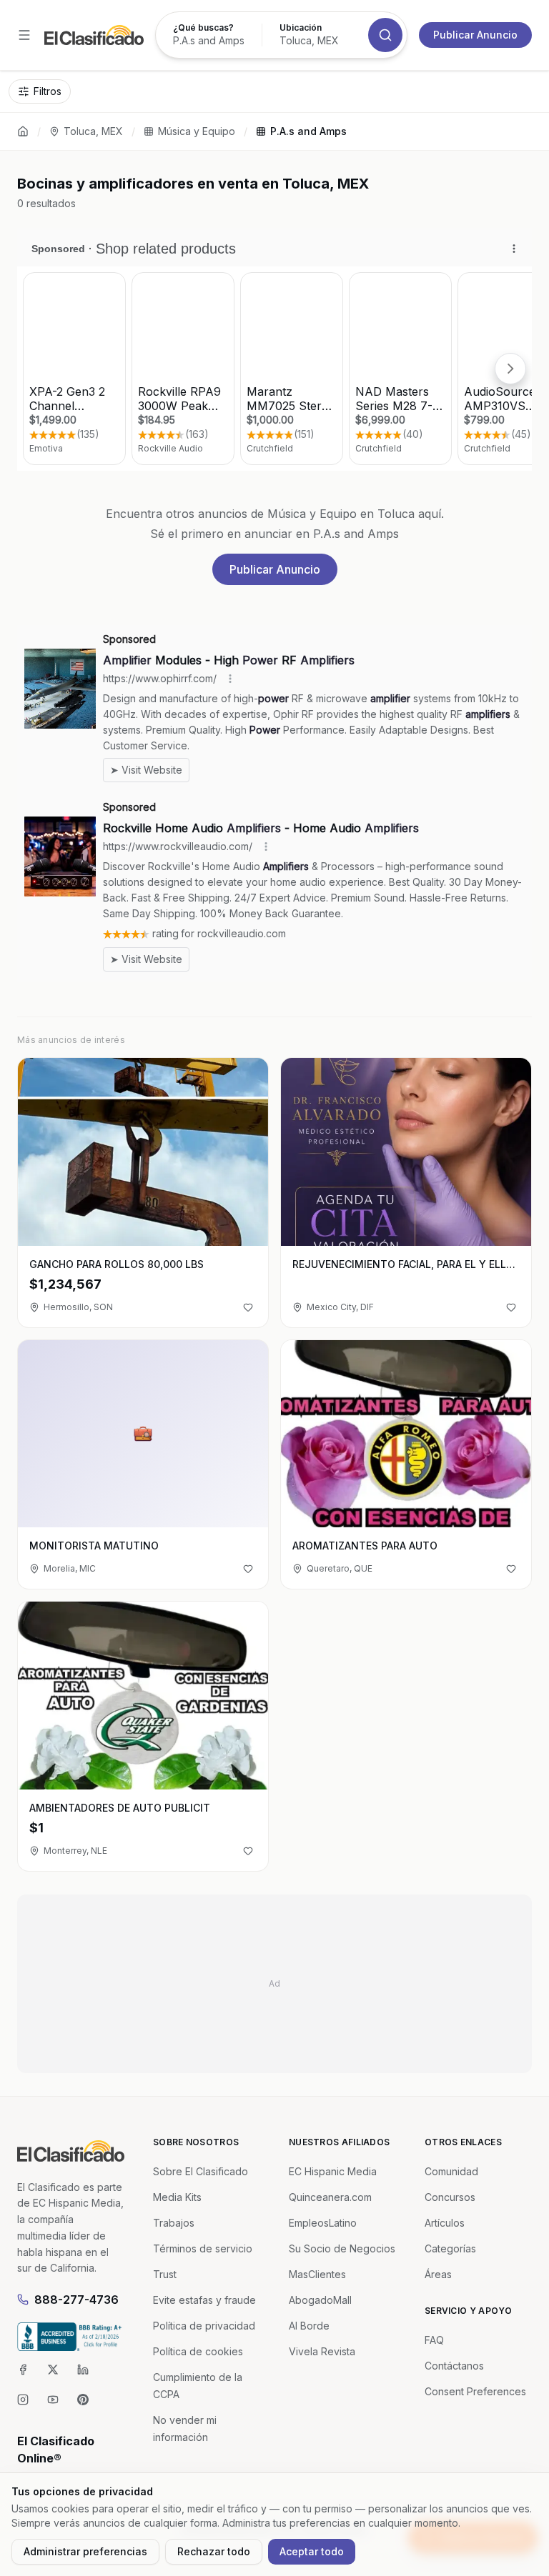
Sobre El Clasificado (201, 2171)
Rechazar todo (214, 2551)
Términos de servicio (203, 2248)
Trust (165, 2274)
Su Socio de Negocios (342, 2248)
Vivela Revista (322, 2351)
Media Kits (177, 2197)
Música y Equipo (197, 131)
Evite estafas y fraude (204, 2300)
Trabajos (174, 2223)
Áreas (438, 2274)
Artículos (445, 2223)
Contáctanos (454, 2366)
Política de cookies (198, 2351)
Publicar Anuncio (475, 35)
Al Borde (309, 2326)
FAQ (434, 2340)
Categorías (450, 2248)
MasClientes (317, 2274)
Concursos (450, 2197)
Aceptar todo (312, 2551)
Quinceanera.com (330, 2197)
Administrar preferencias (85, 2551)
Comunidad (451, 2171)
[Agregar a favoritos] (248, 1307)
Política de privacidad (204, 2326)
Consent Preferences (475, 2391)
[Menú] (24, 35)
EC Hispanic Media (333, 2171)
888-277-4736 (76, 2300)
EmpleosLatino (323, 2223)
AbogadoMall (320, 2300)
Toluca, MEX (93, 131)
